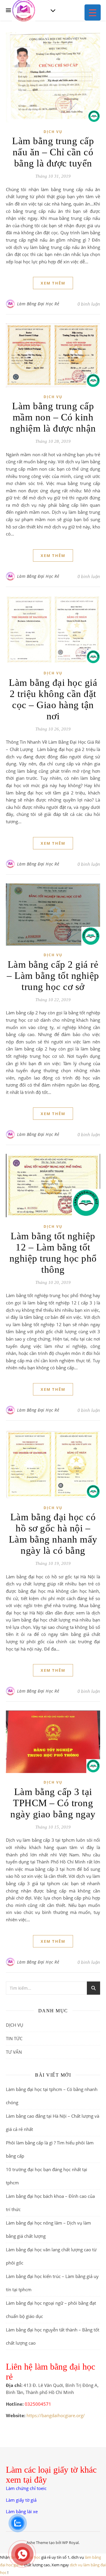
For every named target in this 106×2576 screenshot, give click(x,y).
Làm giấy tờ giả (21, 2500)
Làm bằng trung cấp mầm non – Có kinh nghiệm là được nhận (53, 417)
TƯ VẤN (14, 2052)
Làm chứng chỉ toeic (26, 2488)
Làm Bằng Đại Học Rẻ (38, 304)
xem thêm (53, 283)
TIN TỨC (14, 2038)
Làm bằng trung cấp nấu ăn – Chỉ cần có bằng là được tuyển (53, 152)
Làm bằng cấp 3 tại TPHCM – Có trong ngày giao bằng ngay (53, 1803)
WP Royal (70, 2543)
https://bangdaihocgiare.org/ (56, 2415)
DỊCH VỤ (53, 132)
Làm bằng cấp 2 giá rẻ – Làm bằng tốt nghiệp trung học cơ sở (53, 976)
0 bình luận (89, 304)
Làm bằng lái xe (22, 2511)
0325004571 (38, 2404)
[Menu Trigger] (93, 12)
